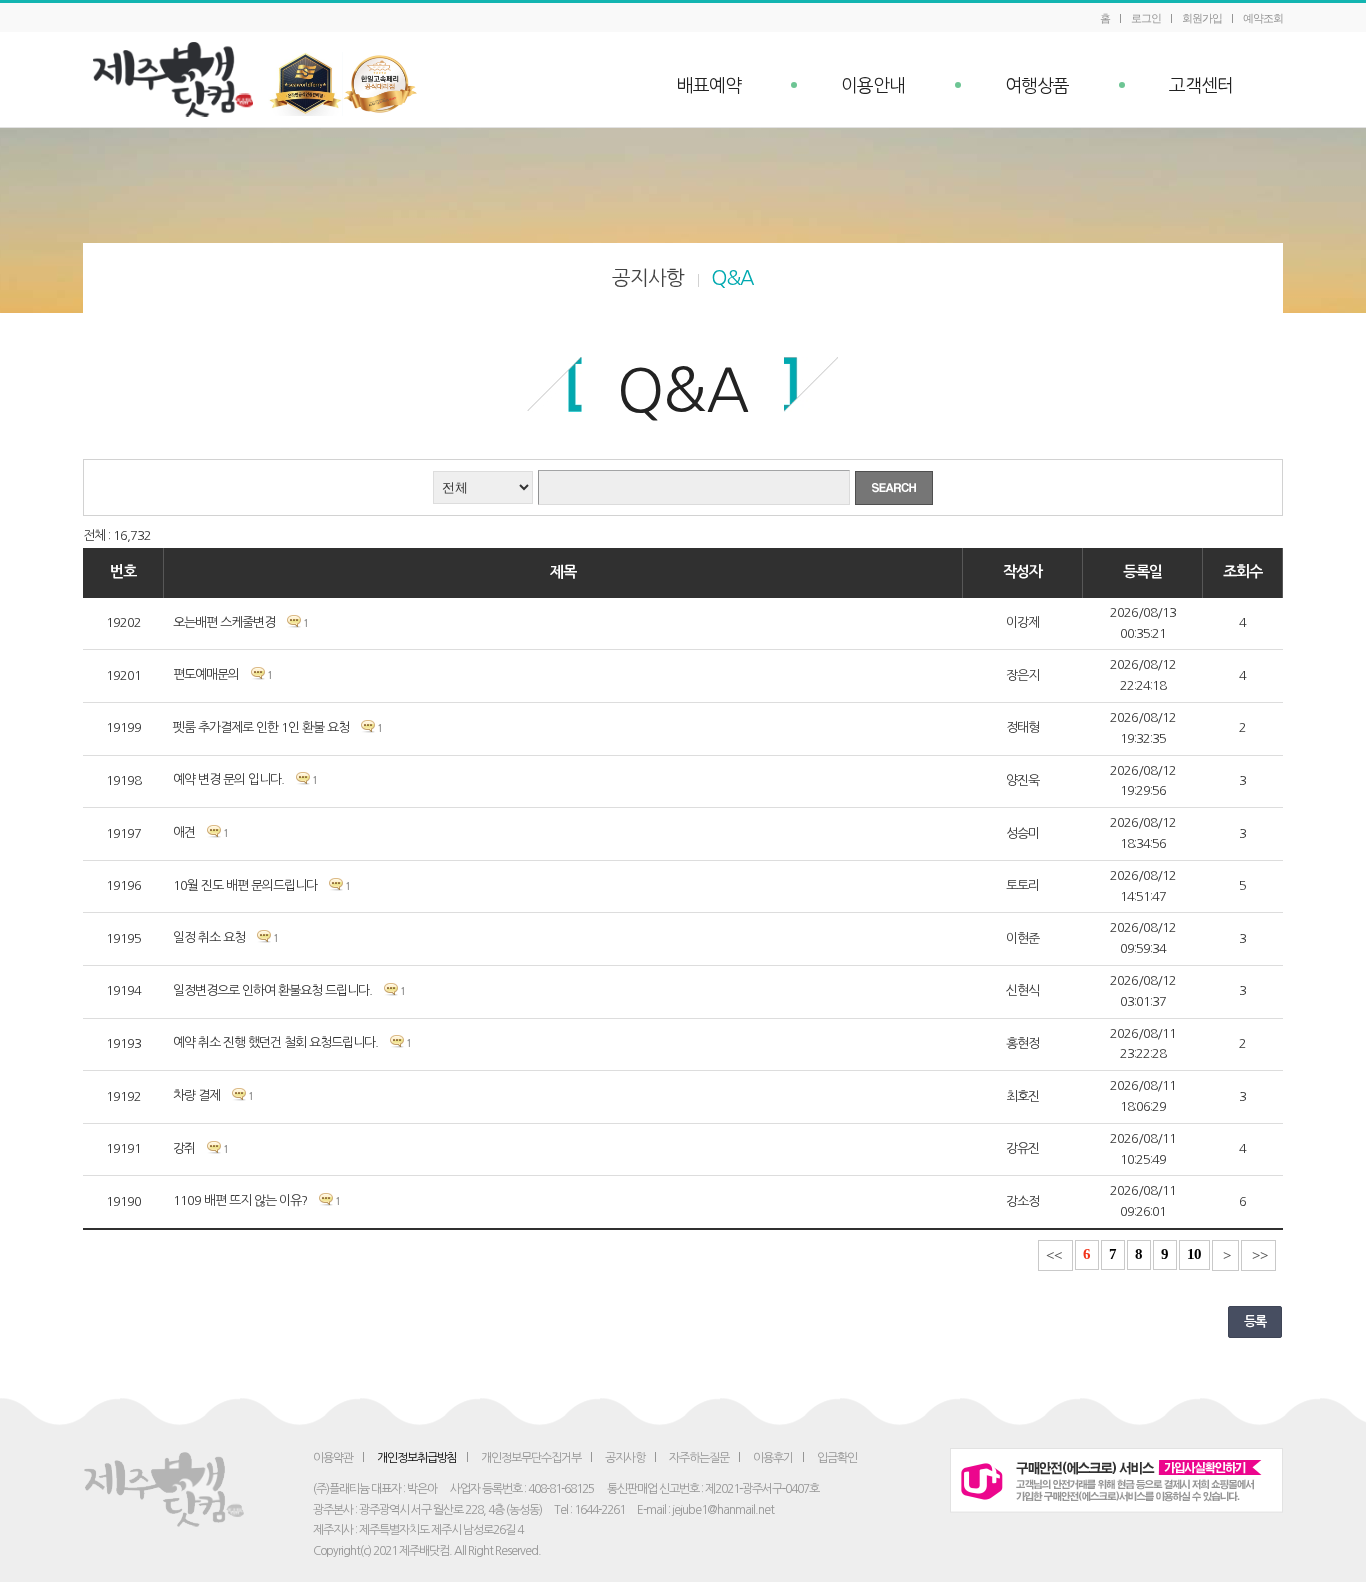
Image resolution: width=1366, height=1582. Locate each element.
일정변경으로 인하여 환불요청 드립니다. (272, 990)
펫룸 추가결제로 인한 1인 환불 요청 (261, 727)
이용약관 (333, 1458)
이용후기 (773, 1458)
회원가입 (1202, 18)
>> (1260, 1256)
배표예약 (709, 86)
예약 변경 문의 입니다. (228, 779)
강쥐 (184, 1148)
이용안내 (873, 86)
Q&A (732, 278)
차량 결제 (198, 1095)
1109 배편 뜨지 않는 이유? (240, 1200)
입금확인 (837, 1458)
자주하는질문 (699, 1458)
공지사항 (648, 278)
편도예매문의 (206, 674)
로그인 (1146, 18)
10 (1194, 1254)
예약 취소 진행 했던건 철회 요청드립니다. (275, 1042)
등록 (1255, 1321)
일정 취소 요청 (209, 937)
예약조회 (1263, 18)
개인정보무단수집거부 (531, 1458)
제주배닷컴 (178, 79)
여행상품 (1037, 86)
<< (1054, 1256)
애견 (184, 832)
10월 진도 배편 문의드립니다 (245, 885)
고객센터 (1201, 86)
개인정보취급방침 (417, 1458)
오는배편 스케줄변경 (224, 622)
